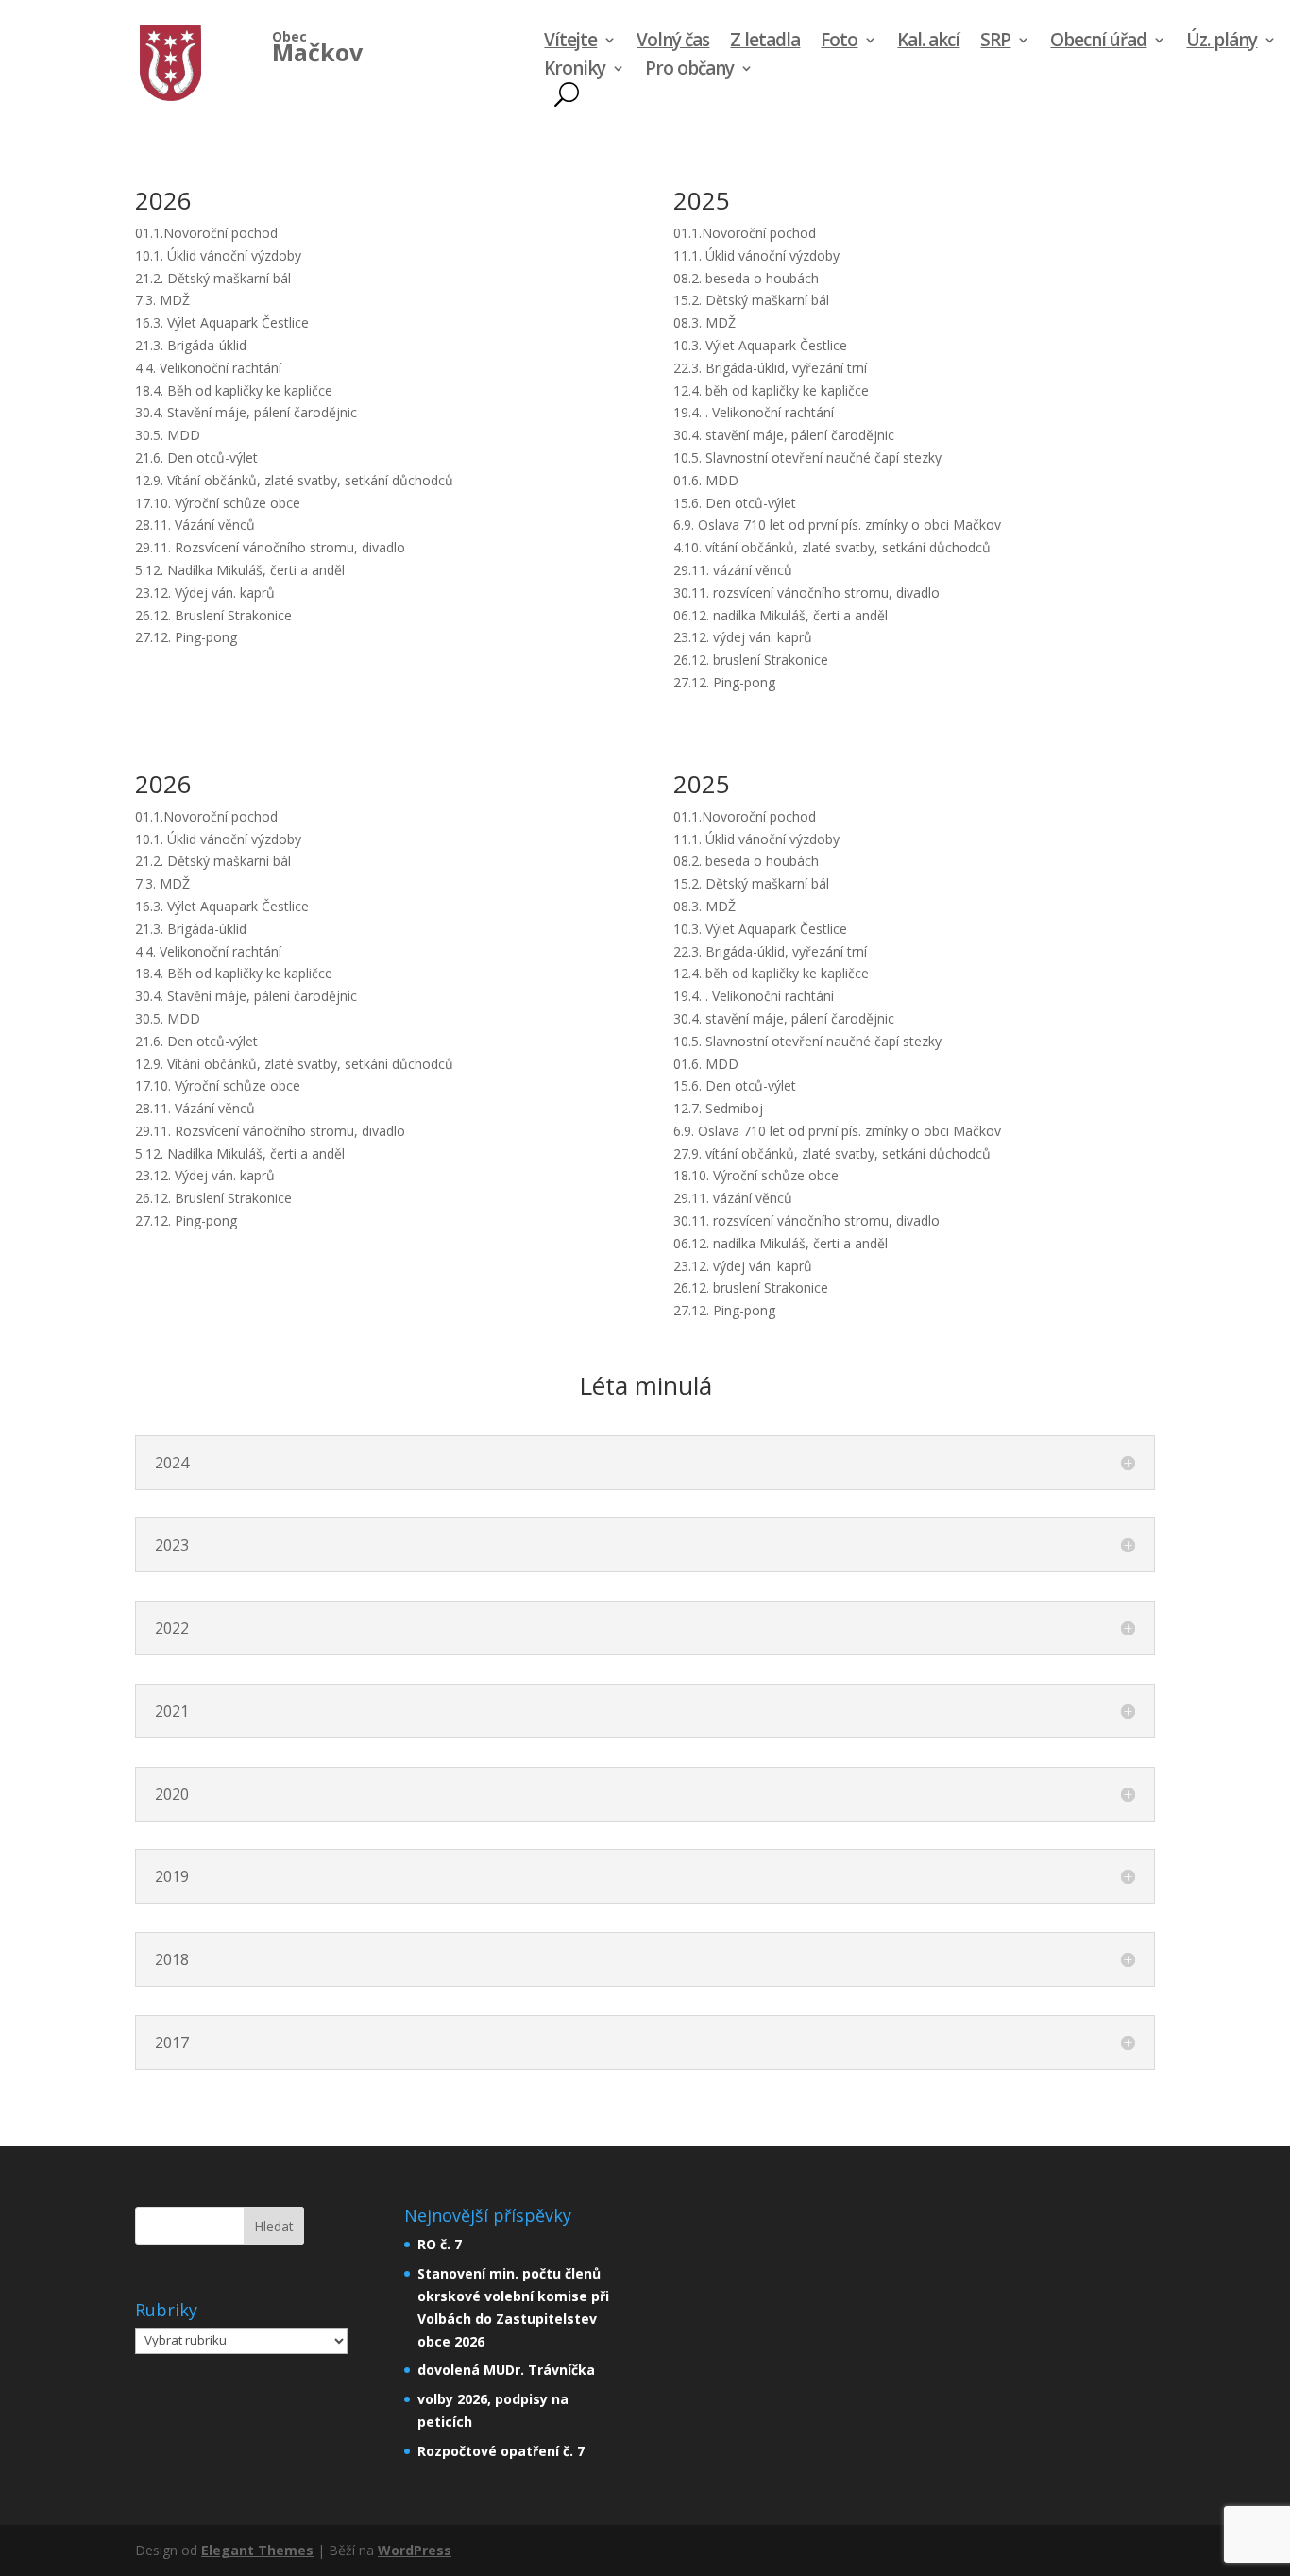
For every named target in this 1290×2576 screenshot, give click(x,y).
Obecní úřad (1098, 42)
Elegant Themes (257, 2550)
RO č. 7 (440, 2244)
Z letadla (765, 42)
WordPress (415, 2550)
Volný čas (673, 42)
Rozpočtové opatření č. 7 (501, 2451)
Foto (839, 42)
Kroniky (575, 71)
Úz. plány (1222, 42)
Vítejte (570, 42)
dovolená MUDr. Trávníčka (506, 2370)
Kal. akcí (928, 42)
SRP (995, 42)
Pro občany (689, 71)
